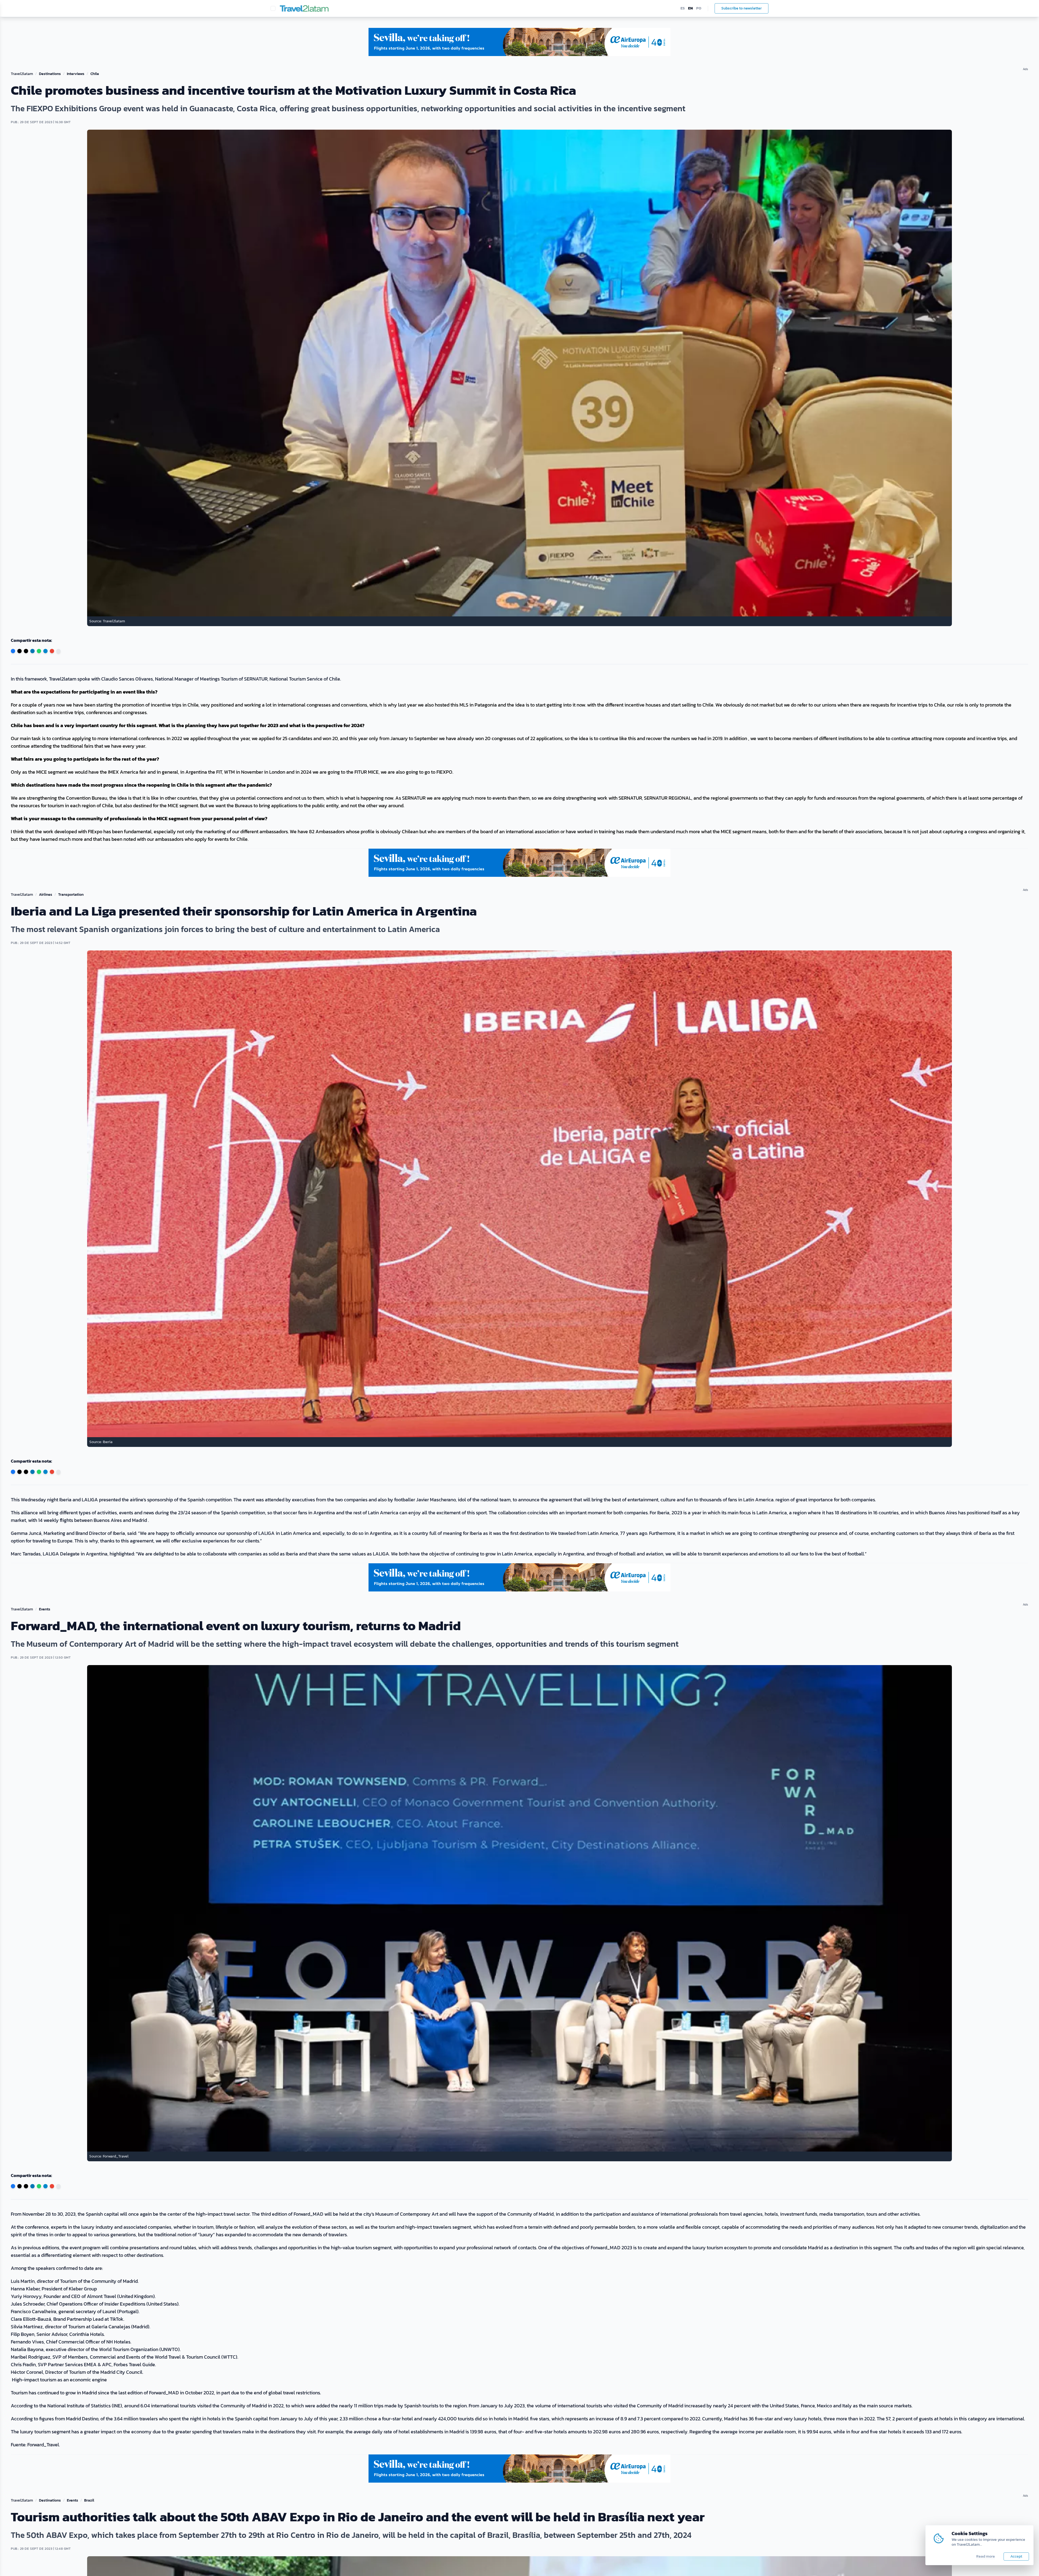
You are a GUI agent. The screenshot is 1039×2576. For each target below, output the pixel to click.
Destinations (50, 74)
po (699, 8)
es (683, 8)
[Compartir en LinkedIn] (32, 651)
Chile (95, 74)
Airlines (46, 895)
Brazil (89, 2500)
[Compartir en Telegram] (45, 651)
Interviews (76, 74)
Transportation (71, 895)
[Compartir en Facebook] (13, 651)
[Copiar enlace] (58, 651)
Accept (1016, 2556)
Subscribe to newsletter (742, 8)
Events (45, 1609)
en (691, 8)
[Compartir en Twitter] (19, 651)
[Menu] (273, 8)
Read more (986, 2557)
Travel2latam (22, 74)
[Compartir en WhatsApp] (39, 651)
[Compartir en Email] (52, 651)
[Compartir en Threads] (26, 651)
